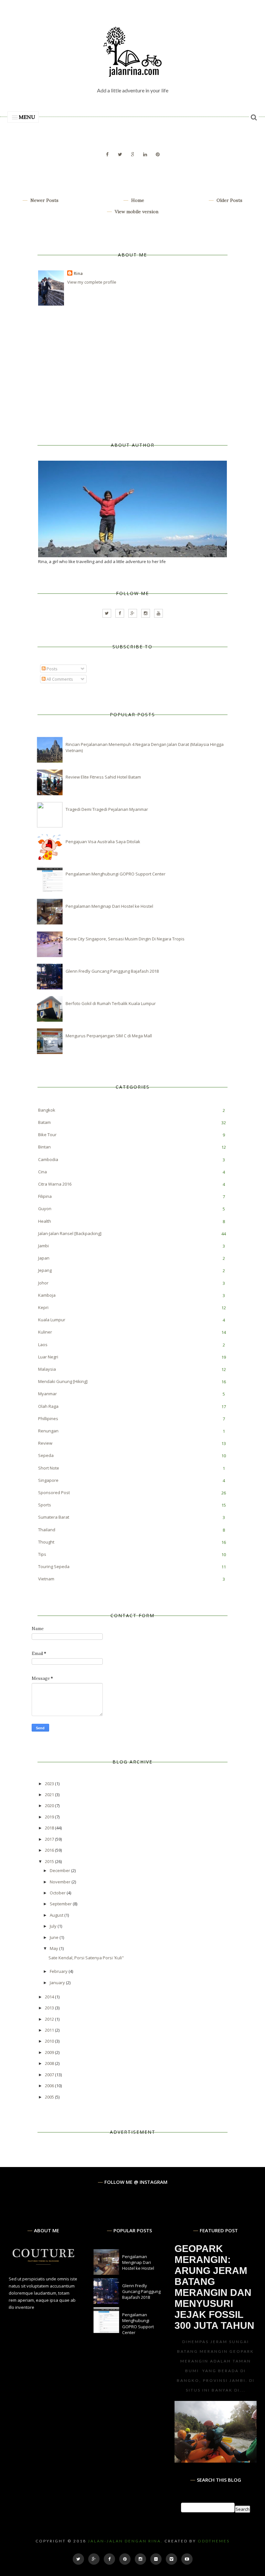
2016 (50, 1850)
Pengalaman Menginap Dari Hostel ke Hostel (109, 906)
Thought (46, 1542)
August (57, 1915)
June (55, 1937)
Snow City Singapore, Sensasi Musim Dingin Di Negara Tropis (125, 939)
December (60, 1870)
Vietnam (46, 1579)
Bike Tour (47, 1135)
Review (45, 1443)
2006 (50, 2086)
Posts (52, 669)
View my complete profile (92, 282)
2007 (50, 2075)
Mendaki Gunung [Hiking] (63, 1381)
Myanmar (48, 1394)
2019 (50, 1817)
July (54, 1926)
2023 (50, 1784)
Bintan (44, 1147)
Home (137, 200)
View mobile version (136, 212)
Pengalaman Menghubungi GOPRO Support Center (116, 874)
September (61, 1904)
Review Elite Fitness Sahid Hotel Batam (103, 777)
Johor (43, 1283)
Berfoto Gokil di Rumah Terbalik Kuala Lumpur (111, 1003)
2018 (50, 1828)
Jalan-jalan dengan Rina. (125, 2541)
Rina (78, 273)
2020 (50, 1806)
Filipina (45, 1196)
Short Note (49, 1468)
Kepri (43, 1307)
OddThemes (214, 2541)
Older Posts (229, 200)
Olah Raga (48, 1406)
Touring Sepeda (54, 1566)
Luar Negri (48, 1357)
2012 (50, 2019)
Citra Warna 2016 (55, 1184)
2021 (50, 1795)
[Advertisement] (87, 374)
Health (45, 1221)
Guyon (45, 1209)
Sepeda (46, 1455)
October (58, 1893)
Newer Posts (44, 200)
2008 (50, 2063)
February (59, 1971)
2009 (50, 2052)
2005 (50, 2097)
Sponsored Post (54, 1492)
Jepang (45, 1270)
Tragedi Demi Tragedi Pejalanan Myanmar (107, 809)
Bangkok (47, 1110)
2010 (50, 2041)
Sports (45, 1505)
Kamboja (47, 1295)
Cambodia (48, 1159)
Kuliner (45, 1332)
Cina (42, 1172)
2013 (50, 2008)
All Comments (59, 679)
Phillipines (48, 1419)
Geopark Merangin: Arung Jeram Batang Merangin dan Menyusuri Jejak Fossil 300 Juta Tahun (214, 2287)
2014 (50, 1997)
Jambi (43, 1246)
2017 (50, 1839)
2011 (50, 2030)
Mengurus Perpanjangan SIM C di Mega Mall (109, 1036)
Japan (44, 1258)
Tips (42, 1554)
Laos (43, 1345)
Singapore (48, 1480)
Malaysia (47, 1369)
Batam (44, 1122)
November (61, 1882)
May (54, 1948)
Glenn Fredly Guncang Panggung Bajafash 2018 (112, 971)
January (58, 1983)
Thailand (47, 1530)
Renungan (48, 1431)
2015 (50, 1861)
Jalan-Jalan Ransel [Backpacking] (70, 1233)
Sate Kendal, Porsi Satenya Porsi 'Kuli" (86, 1958)
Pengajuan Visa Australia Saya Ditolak (103, 842)
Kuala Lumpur (52, 1320)
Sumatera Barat (54, 1517)
